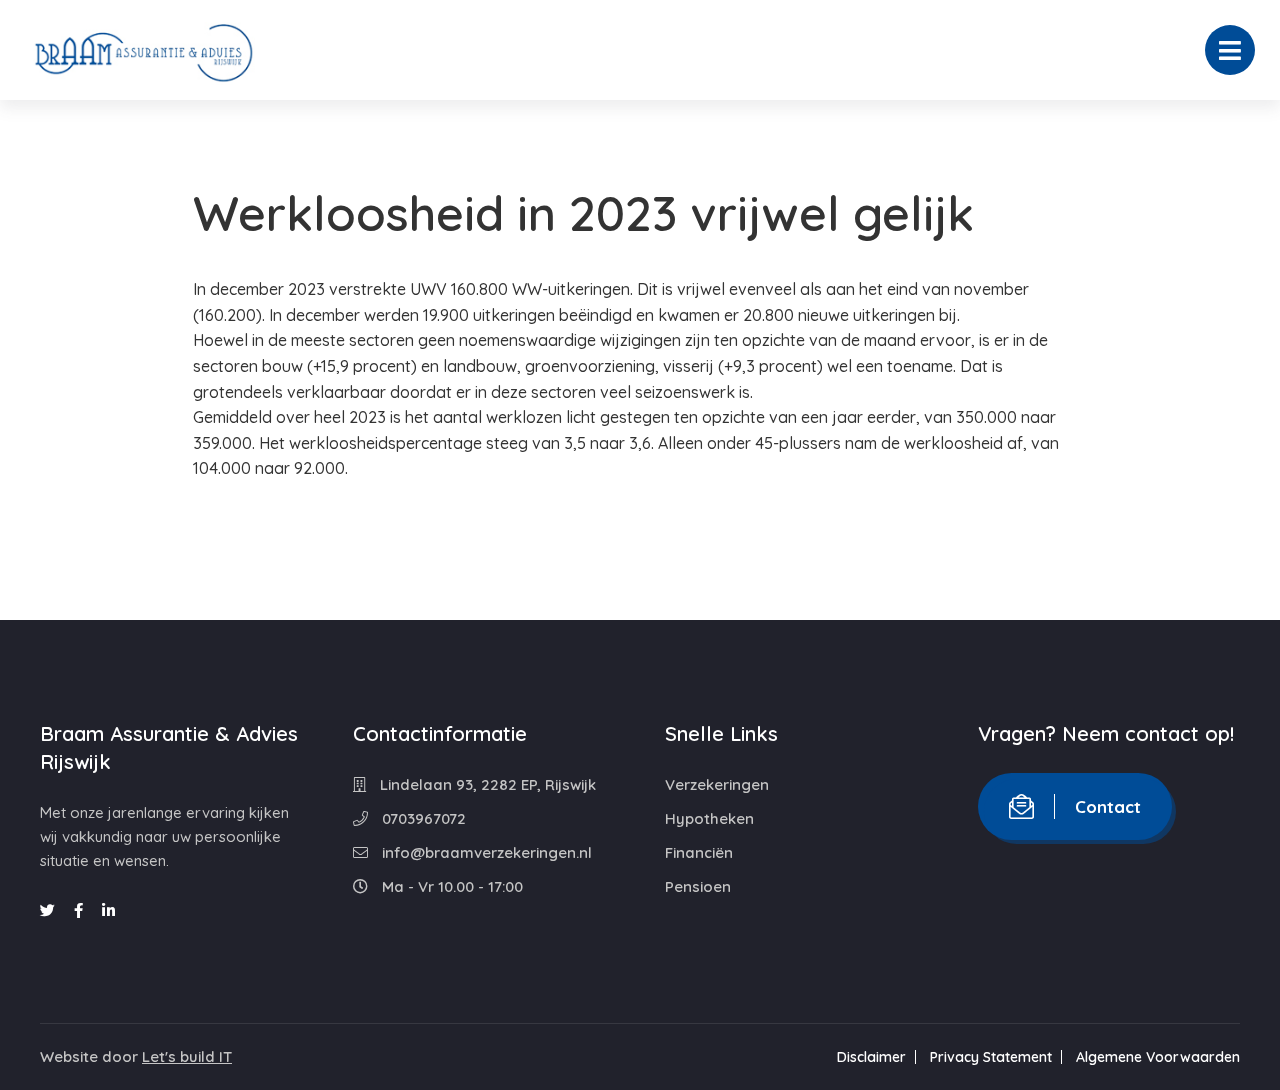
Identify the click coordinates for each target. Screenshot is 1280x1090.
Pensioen (698, 886)
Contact (1108, 806)
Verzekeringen (717, 784)
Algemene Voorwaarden (1158, 1057)
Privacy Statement (991, 1057)
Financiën (699, 852)
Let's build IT (187, 1056)
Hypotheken (709, 818)
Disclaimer (871, 1057)
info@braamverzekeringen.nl (485, 852)
